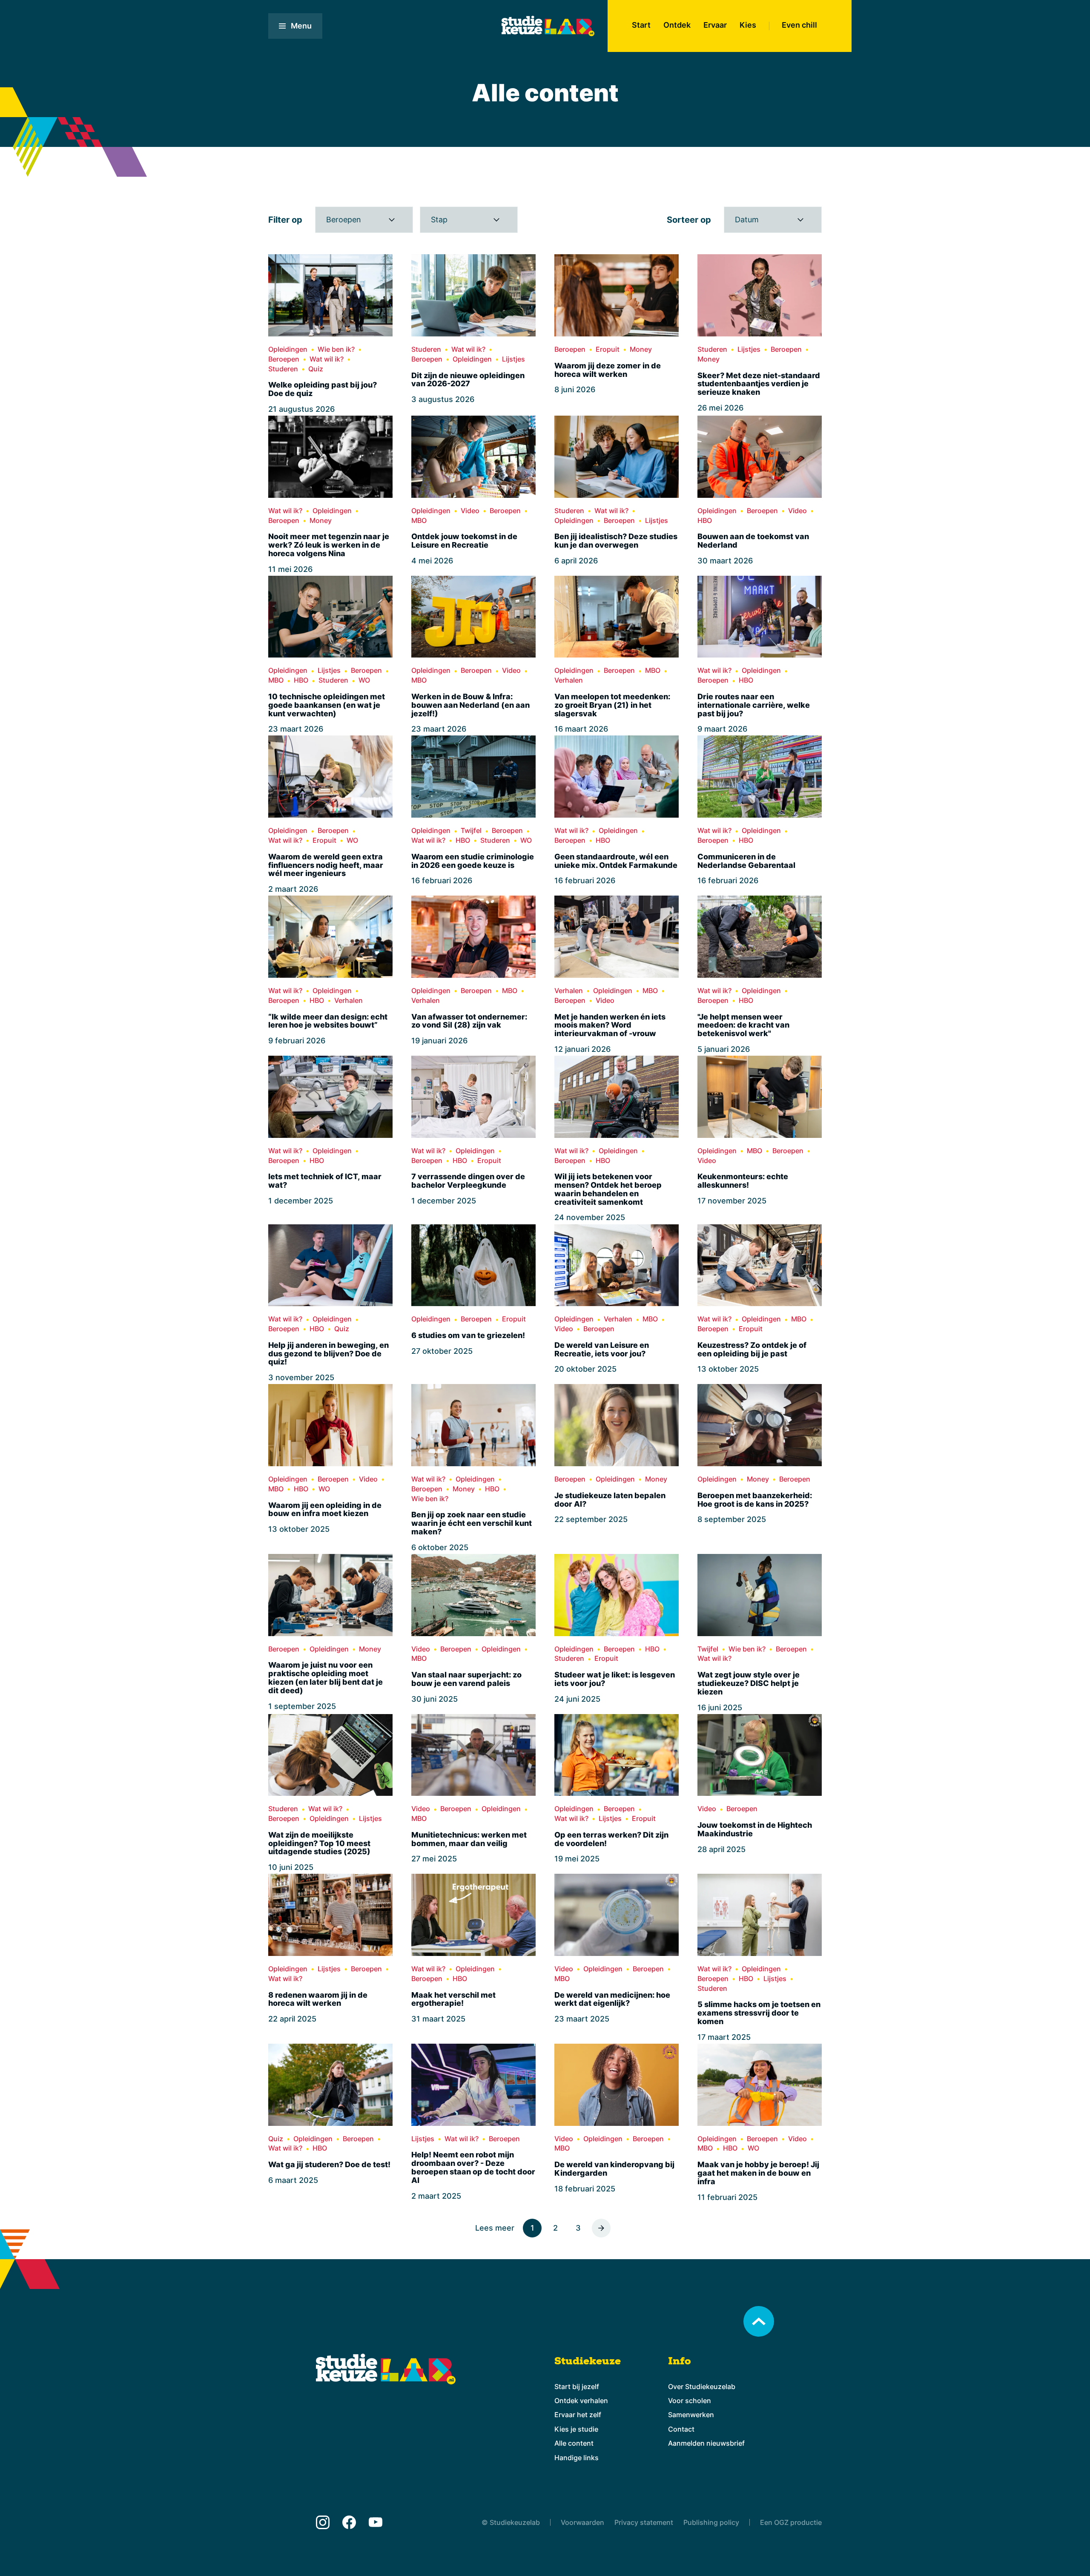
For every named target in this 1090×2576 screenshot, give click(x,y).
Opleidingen (288, 349)
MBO (419, 521)
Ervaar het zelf (578, 2415)
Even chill (799, 25)
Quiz (316, 369)
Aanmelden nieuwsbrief (706, 2443)
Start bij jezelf (577, 2386)
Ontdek (677, 25)
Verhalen (569, 680)
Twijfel (471, 831)
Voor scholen (690, 2401)
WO (364, 680)
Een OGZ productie (791, 2522)
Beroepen (344, 220)
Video (470, 511)
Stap (439, 220)
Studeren (283, 369)
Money (641, 349)
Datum (747, 220)
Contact (681, 2429)
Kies (748, 25)
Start (641, 25)
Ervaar (715, 25)
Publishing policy (711, 2522)
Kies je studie (576, 2429)
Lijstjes (513, 359)
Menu (301, 26)
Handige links (577, 2458)
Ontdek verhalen (581, 2401)
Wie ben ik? (336, 349)
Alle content (574, 2443)
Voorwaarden (582, 2522)
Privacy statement (644, 2522)
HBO (705, 521)
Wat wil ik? (327, 359)
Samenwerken (691, 2415)
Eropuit (608, 349)
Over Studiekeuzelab (702, 2386)
